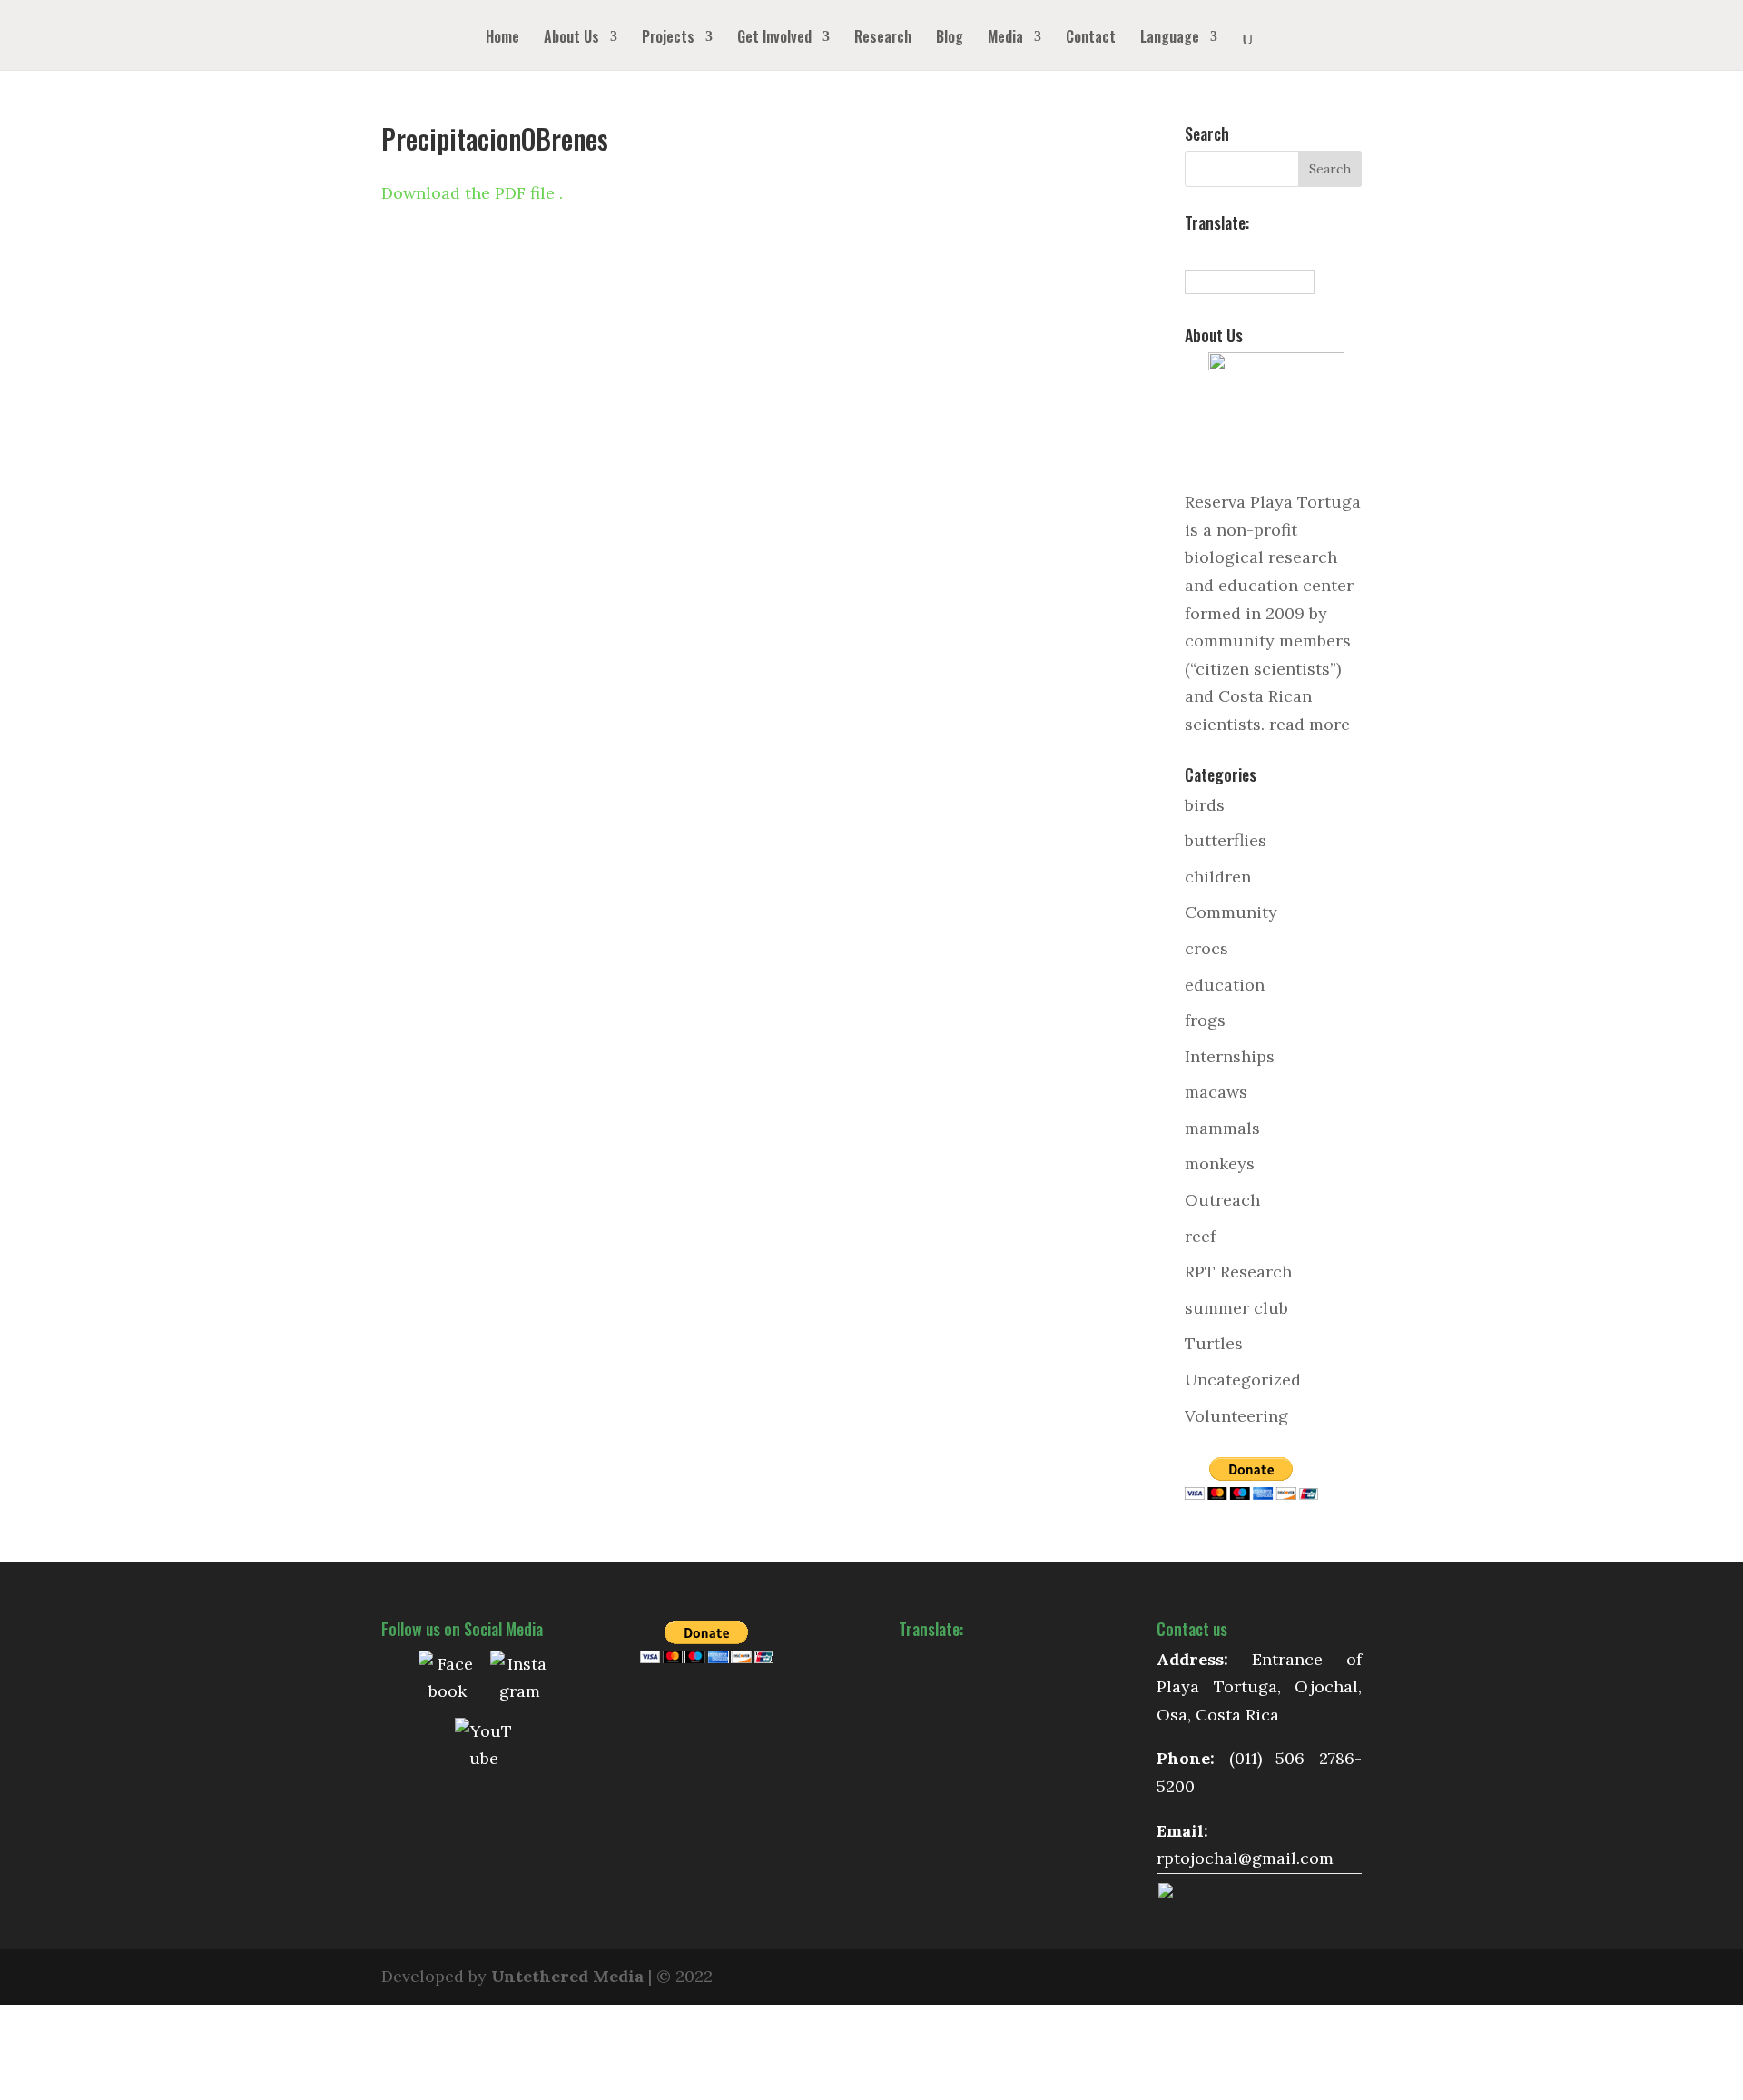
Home (502, 39)
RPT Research (1238, 1272)
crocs (1206, 948)
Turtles (1214, 1343)
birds (1205, 805)
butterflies (1226, 840)
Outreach (1222, 1200)
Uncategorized (1243, 1380)
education (1225, 985)
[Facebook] (448, 1680)
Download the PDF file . (472, 193)
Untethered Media (567, 1976)
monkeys (1220, 1163)
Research (883, 39)
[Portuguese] (1274, 251)
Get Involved (774, 39)
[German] (1254, 251)
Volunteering (1236, 1416)
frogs (1205, 1020)
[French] (1234, 251)
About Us (571, 39)
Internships (1230, 1056)
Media (1005, 39)
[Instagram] (519, 1680)
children (1218, 877)
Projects (668, 39)
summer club (1236, 1308)
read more (1310, 724)
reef (1200, 1236)
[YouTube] (484, 1747)
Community (1231, 912)
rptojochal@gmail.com (1245, 1858)
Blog (950, 39)
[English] (1214, 251)
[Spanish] (1194, 251)
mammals (1222, 1128)
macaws (1216, 1092)
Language (1170, 39)
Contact (1091, 39)
